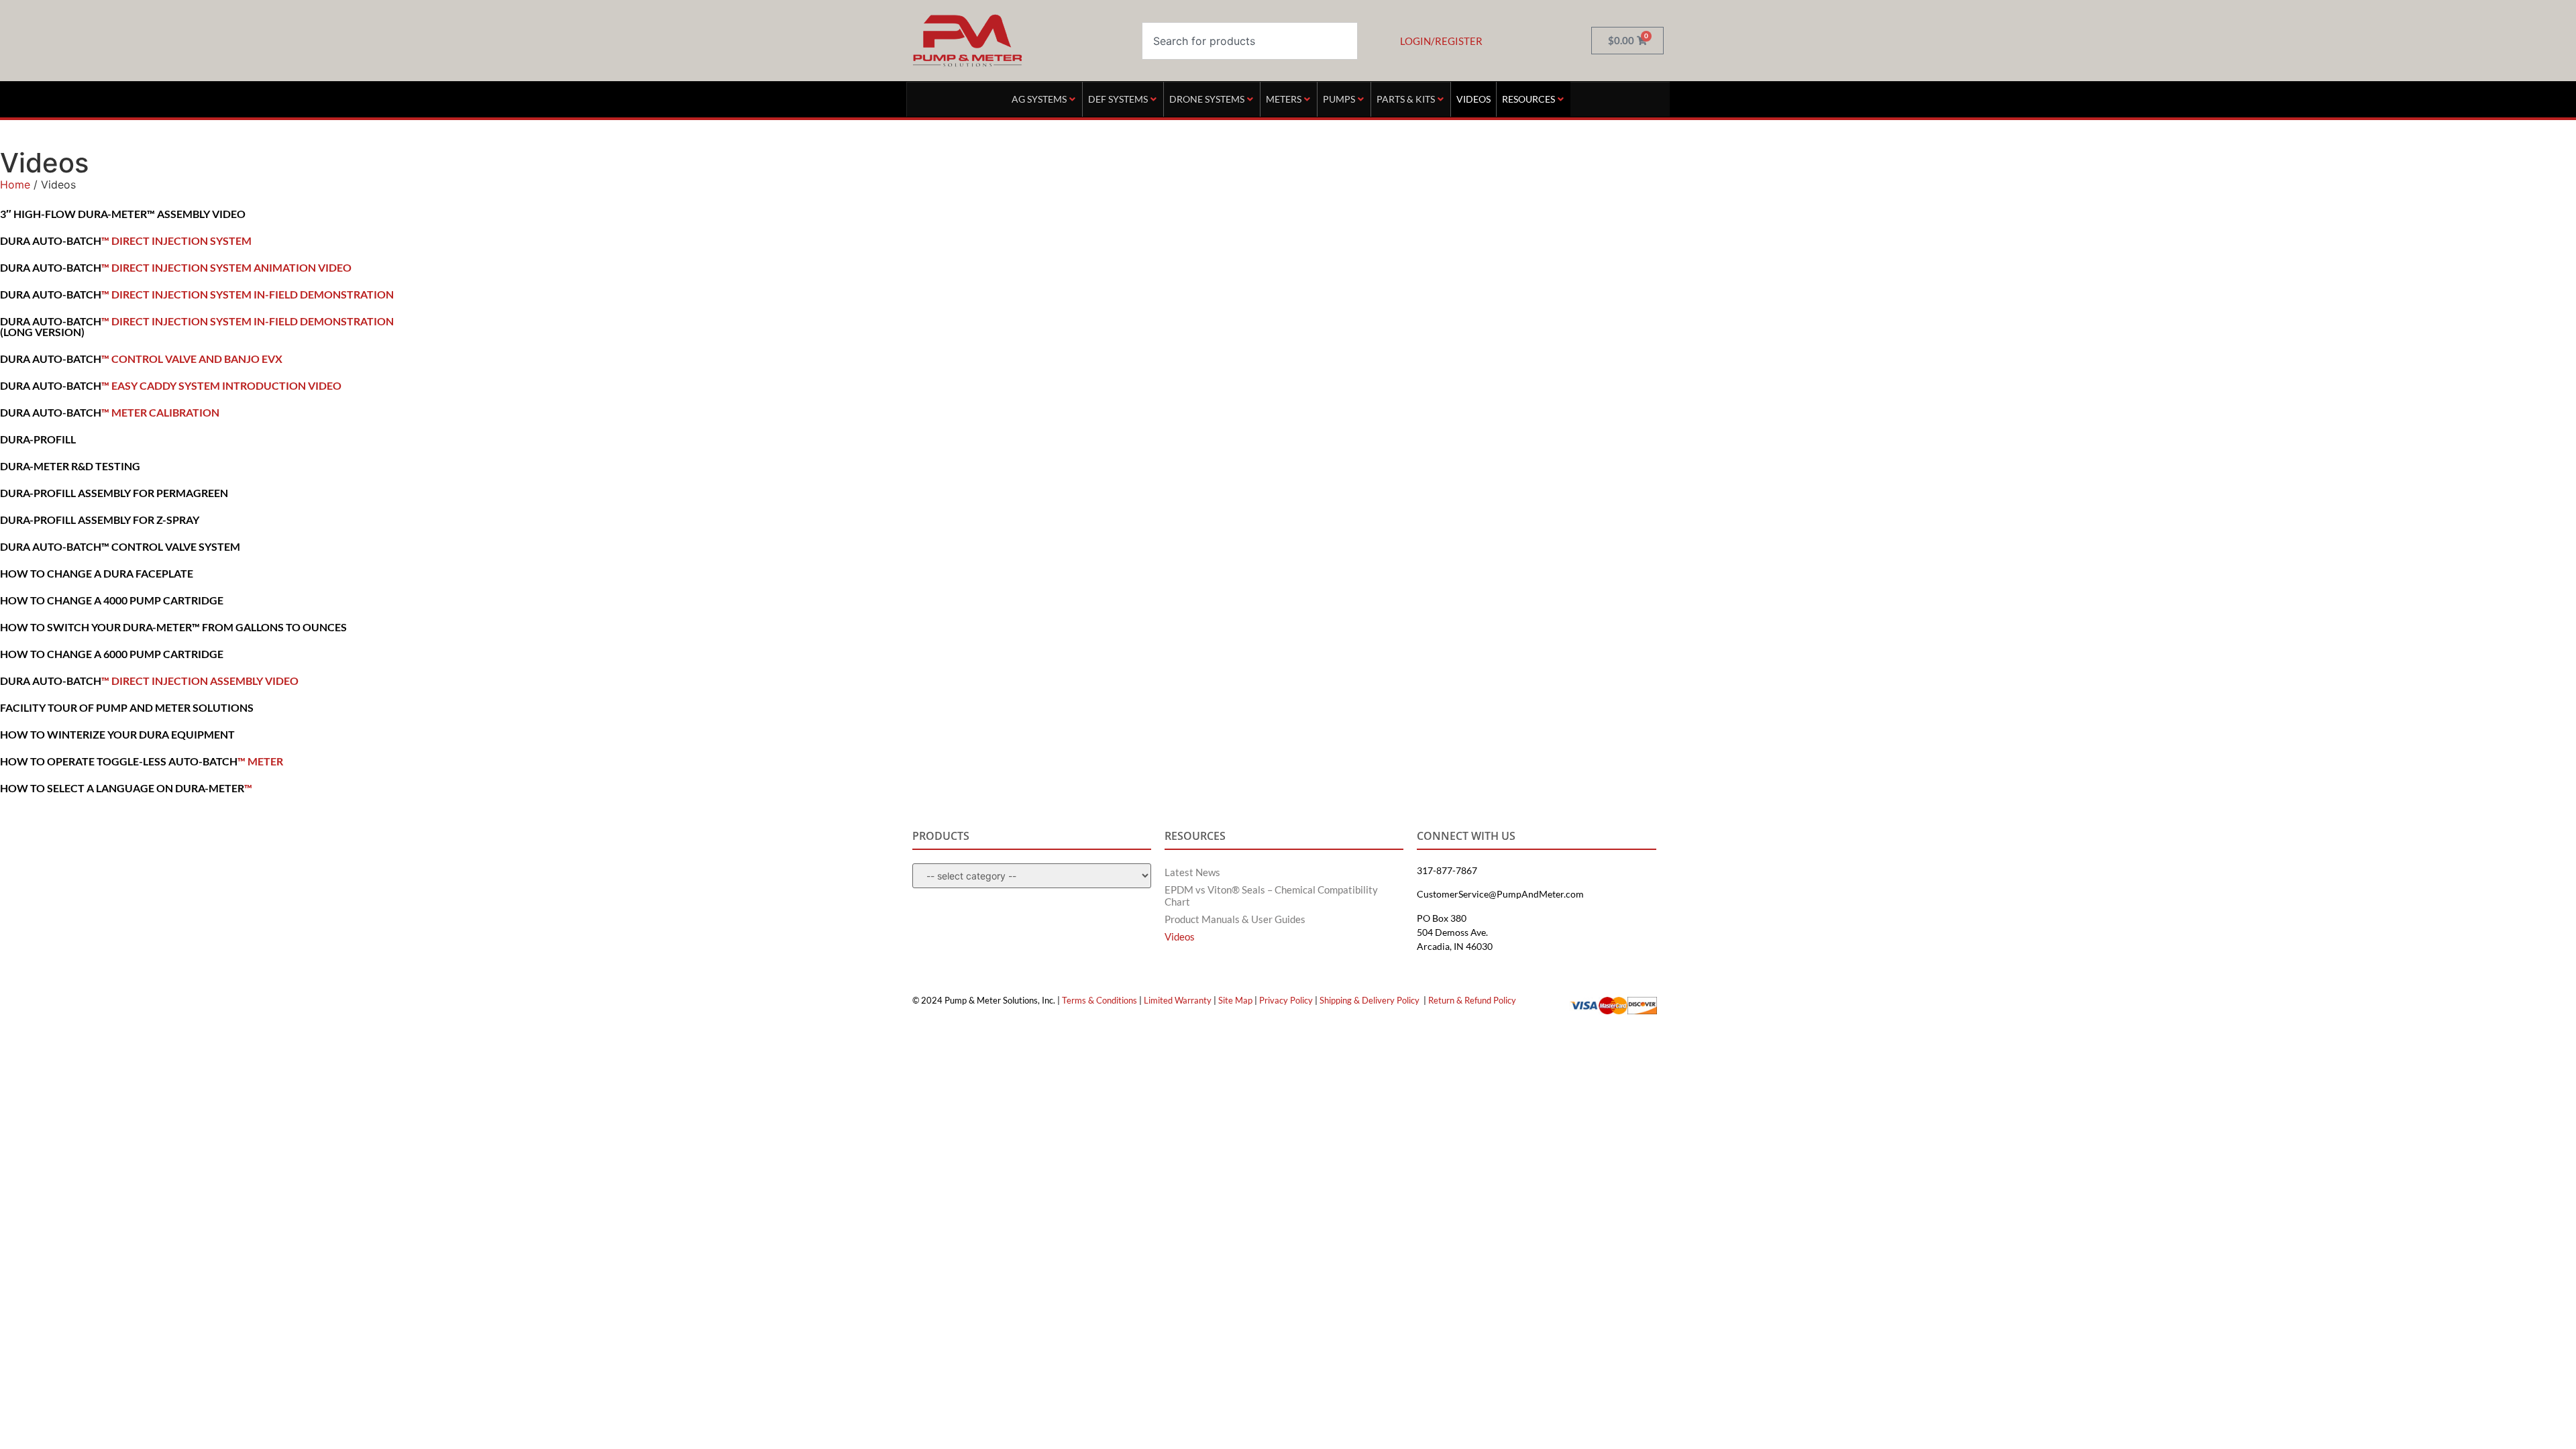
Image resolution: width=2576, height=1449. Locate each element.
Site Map (1235, 1000)
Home (15, 184)
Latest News (1192, 872)
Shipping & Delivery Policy (1370, 1000)
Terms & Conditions (1099, 1000)
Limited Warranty (1178, 1000)
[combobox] (1250, 41)
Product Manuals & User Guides (1235, 919)
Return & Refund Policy (1472, 1000)
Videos (1180, 936)
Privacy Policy (1286, 1000)
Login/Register (1441, 41)
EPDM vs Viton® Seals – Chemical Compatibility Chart (1271, 896)
